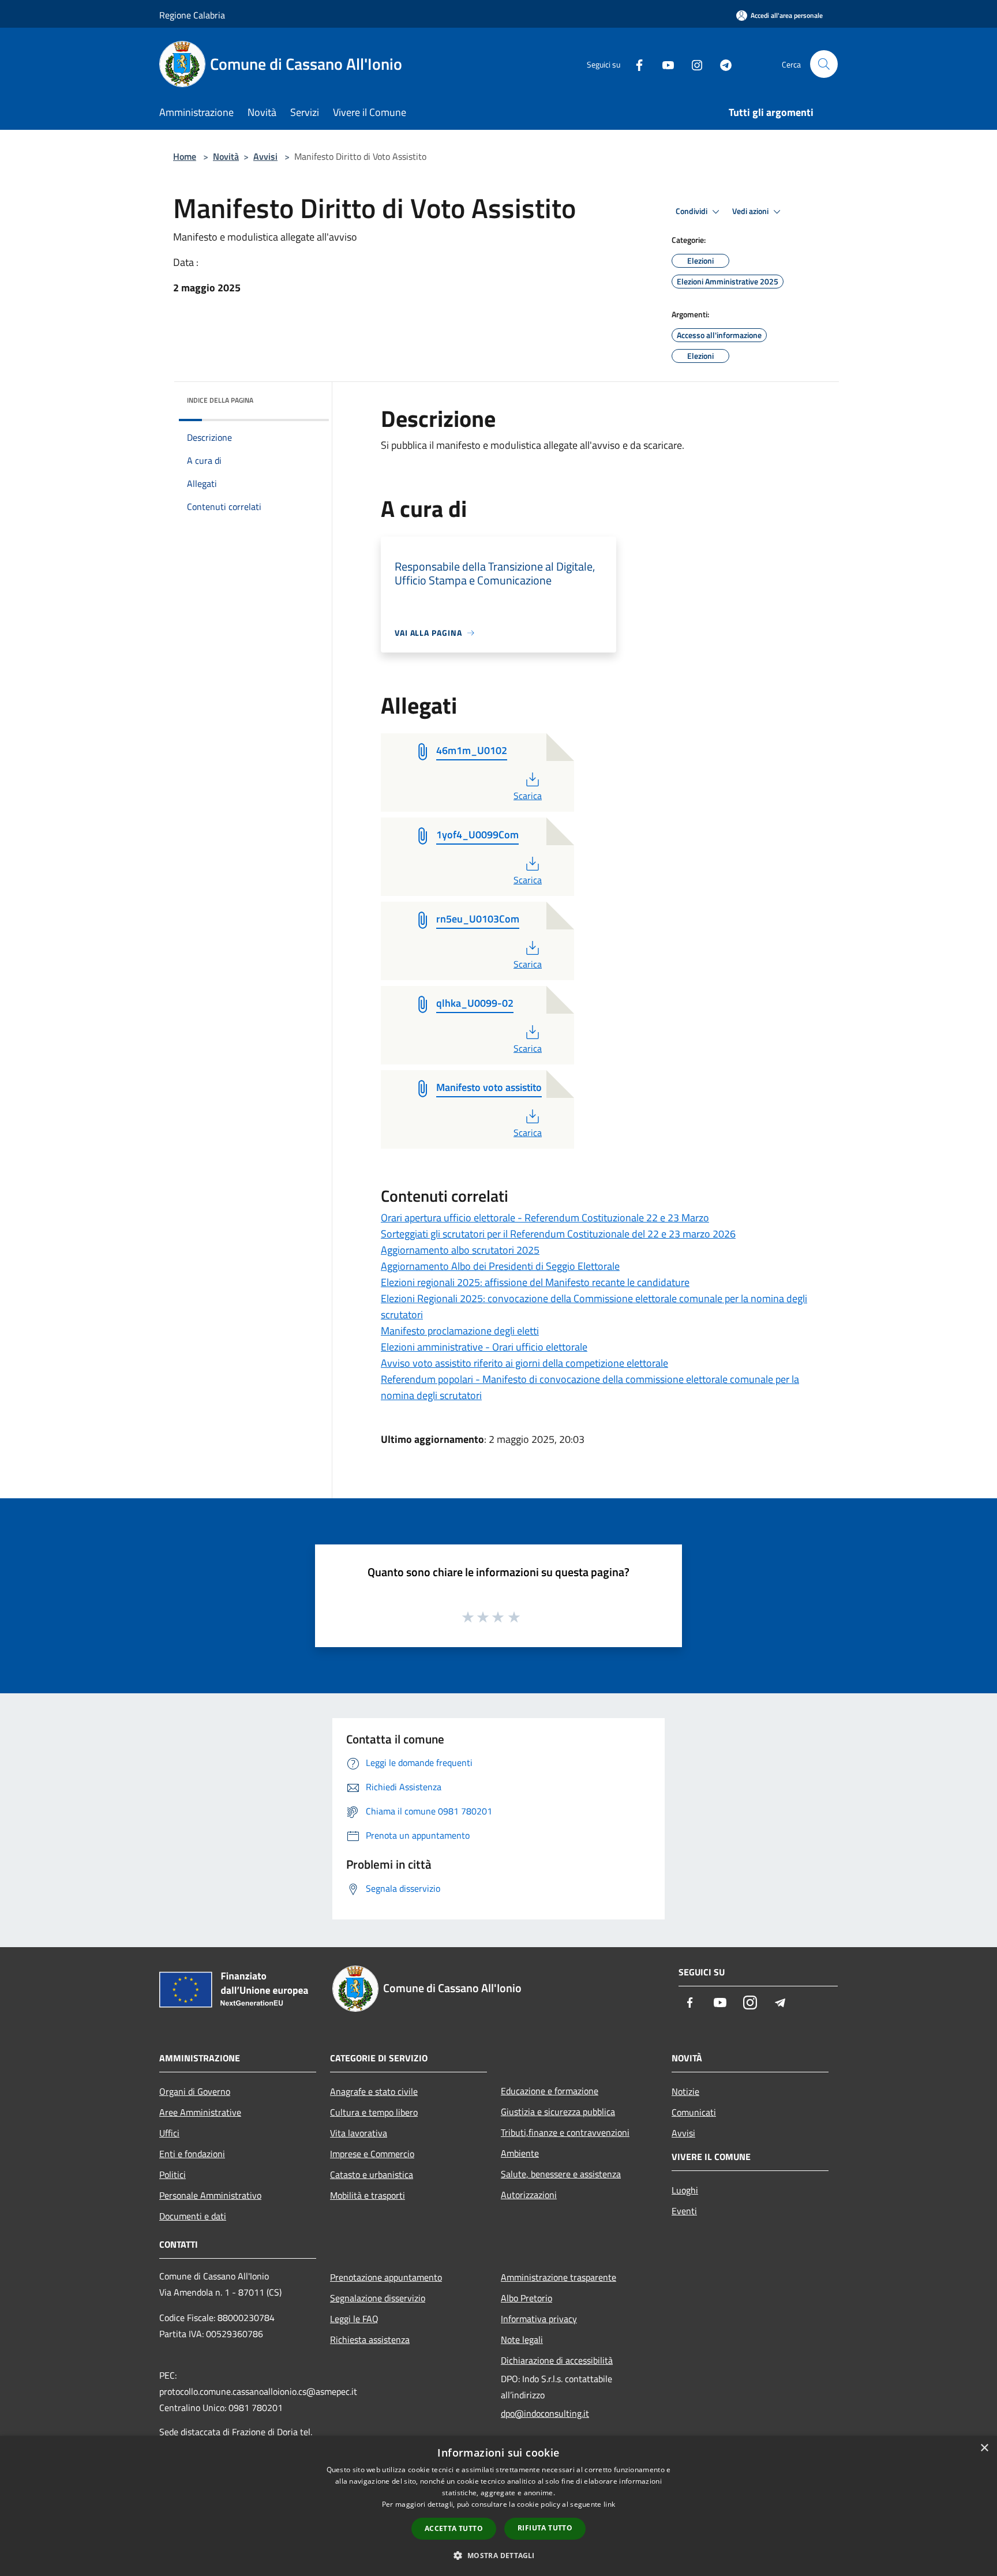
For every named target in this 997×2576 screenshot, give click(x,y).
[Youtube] (664, 64)
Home (185, 156)
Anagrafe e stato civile (374, 2091)
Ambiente (520, 2153)
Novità (226, 156)
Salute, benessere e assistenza (561, 2174)
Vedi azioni (751, 211)
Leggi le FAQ (354, 2319)
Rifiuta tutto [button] (545, 2528)
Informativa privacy (539, 2319)
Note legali (522, 2339)
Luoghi (685, 2190)
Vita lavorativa (359, 2133)
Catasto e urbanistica (372, 2174)
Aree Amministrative (200, 2112)
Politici (173, 2174)
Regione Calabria (192, 15)
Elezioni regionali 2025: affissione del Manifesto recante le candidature (535, 1282)
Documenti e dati (193, 2216)
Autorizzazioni (529, 2195)
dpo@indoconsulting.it (545, 2413)
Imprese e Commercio (372, 2154)
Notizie (685, 2091)
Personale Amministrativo (210, 2195)
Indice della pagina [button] (220, 400)
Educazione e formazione (550, 2091)
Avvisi (265, 156)
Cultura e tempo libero (374, 2112)
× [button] (984, 2448)
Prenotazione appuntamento (386, 2277)
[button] (498, 2555)
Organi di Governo (195, 2091)
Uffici (169, 2133)
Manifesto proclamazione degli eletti (460, 1331)
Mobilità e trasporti (368, 2195)
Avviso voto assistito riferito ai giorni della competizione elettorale (524, 1363)
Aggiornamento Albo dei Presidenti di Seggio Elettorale (500, 1266)
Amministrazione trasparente (559, 2277)
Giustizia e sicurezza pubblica (558, 2112)
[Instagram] (692, 64)
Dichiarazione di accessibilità (557, 2360)
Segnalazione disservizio (378, 2298)
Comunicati (694, 2112)
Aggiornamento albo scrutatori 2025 (460, 1250)
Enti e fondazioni (192, 2154)
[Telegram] (721, 64)
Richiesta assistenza (370, 2339)
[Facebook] (635, 64)
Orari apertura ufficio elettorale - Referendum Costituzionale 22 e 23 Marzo (545, 1218)
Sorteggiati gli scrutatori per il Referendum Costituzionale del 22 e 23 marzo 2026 (558, 1234)
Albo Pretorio (526, 2298)
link (609, 2504)
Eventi (684, 2211)
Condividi (692, 211)
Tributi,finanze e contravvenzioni (565, 2132)
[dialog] (498, 2506)
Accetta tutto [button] (454, 2528)
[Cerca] (824, 64)
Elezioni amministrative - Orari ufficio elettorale (484, 1347)
